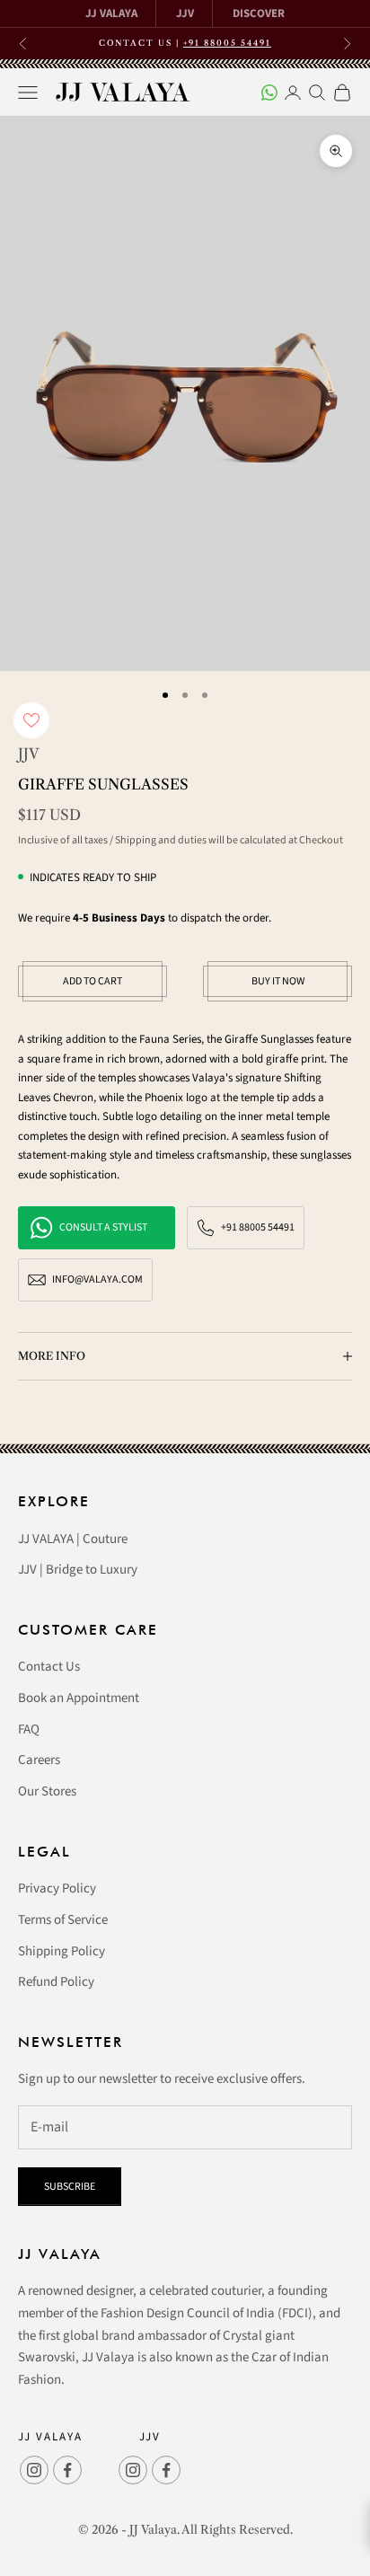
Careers (39, 1760)
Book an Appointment (79, 1698)
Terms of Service (63, 1920)
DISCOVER (259, 13)
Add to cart (92, 981)
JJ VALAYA (111, 13)
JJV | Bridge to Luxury (78, 1570)
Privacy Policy (57, 1888)
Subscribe (70, 2187)
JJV (185, 13)
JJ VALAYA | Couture (73, 1539)
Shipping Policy (62, 1951)
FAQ (29, 1729)
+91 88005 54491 (227, 43)
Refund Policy (56, 1982)
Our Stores (47, 1791)
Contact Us (49, 1667)
